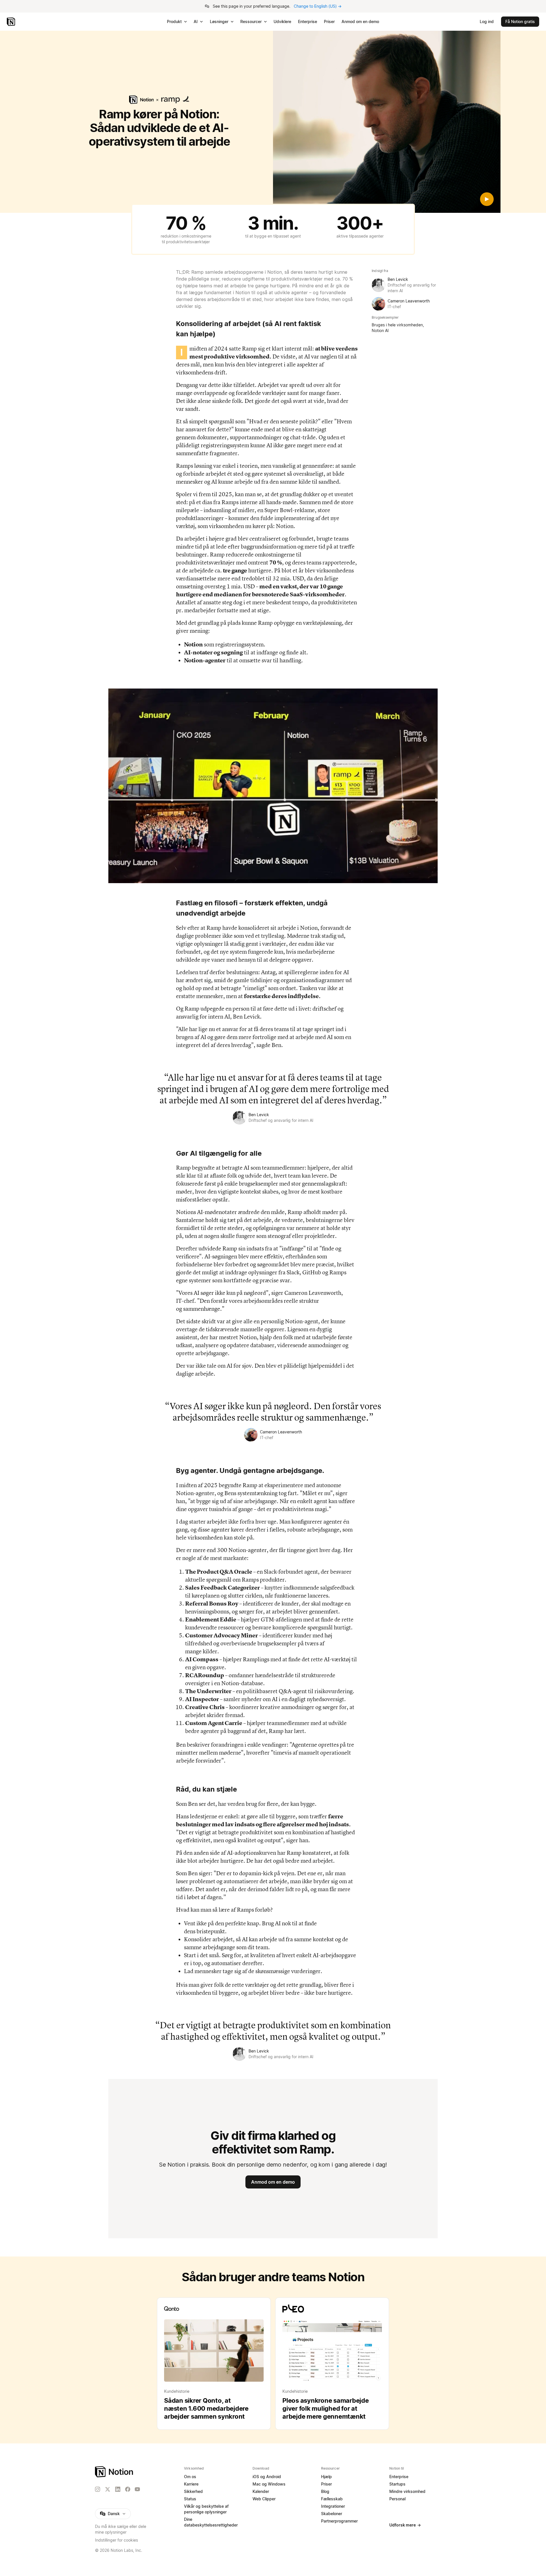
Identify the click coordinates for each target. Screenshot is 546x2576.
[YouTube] (137, 2489)
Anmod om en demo (273, 2182)
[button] (273, 786)
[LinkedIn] (118, 2489)
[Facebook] (128, 2489)
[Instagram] (98, 2489)
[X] (107, 2490)
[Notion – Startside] (12, 22)
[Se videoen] (387, 122)
